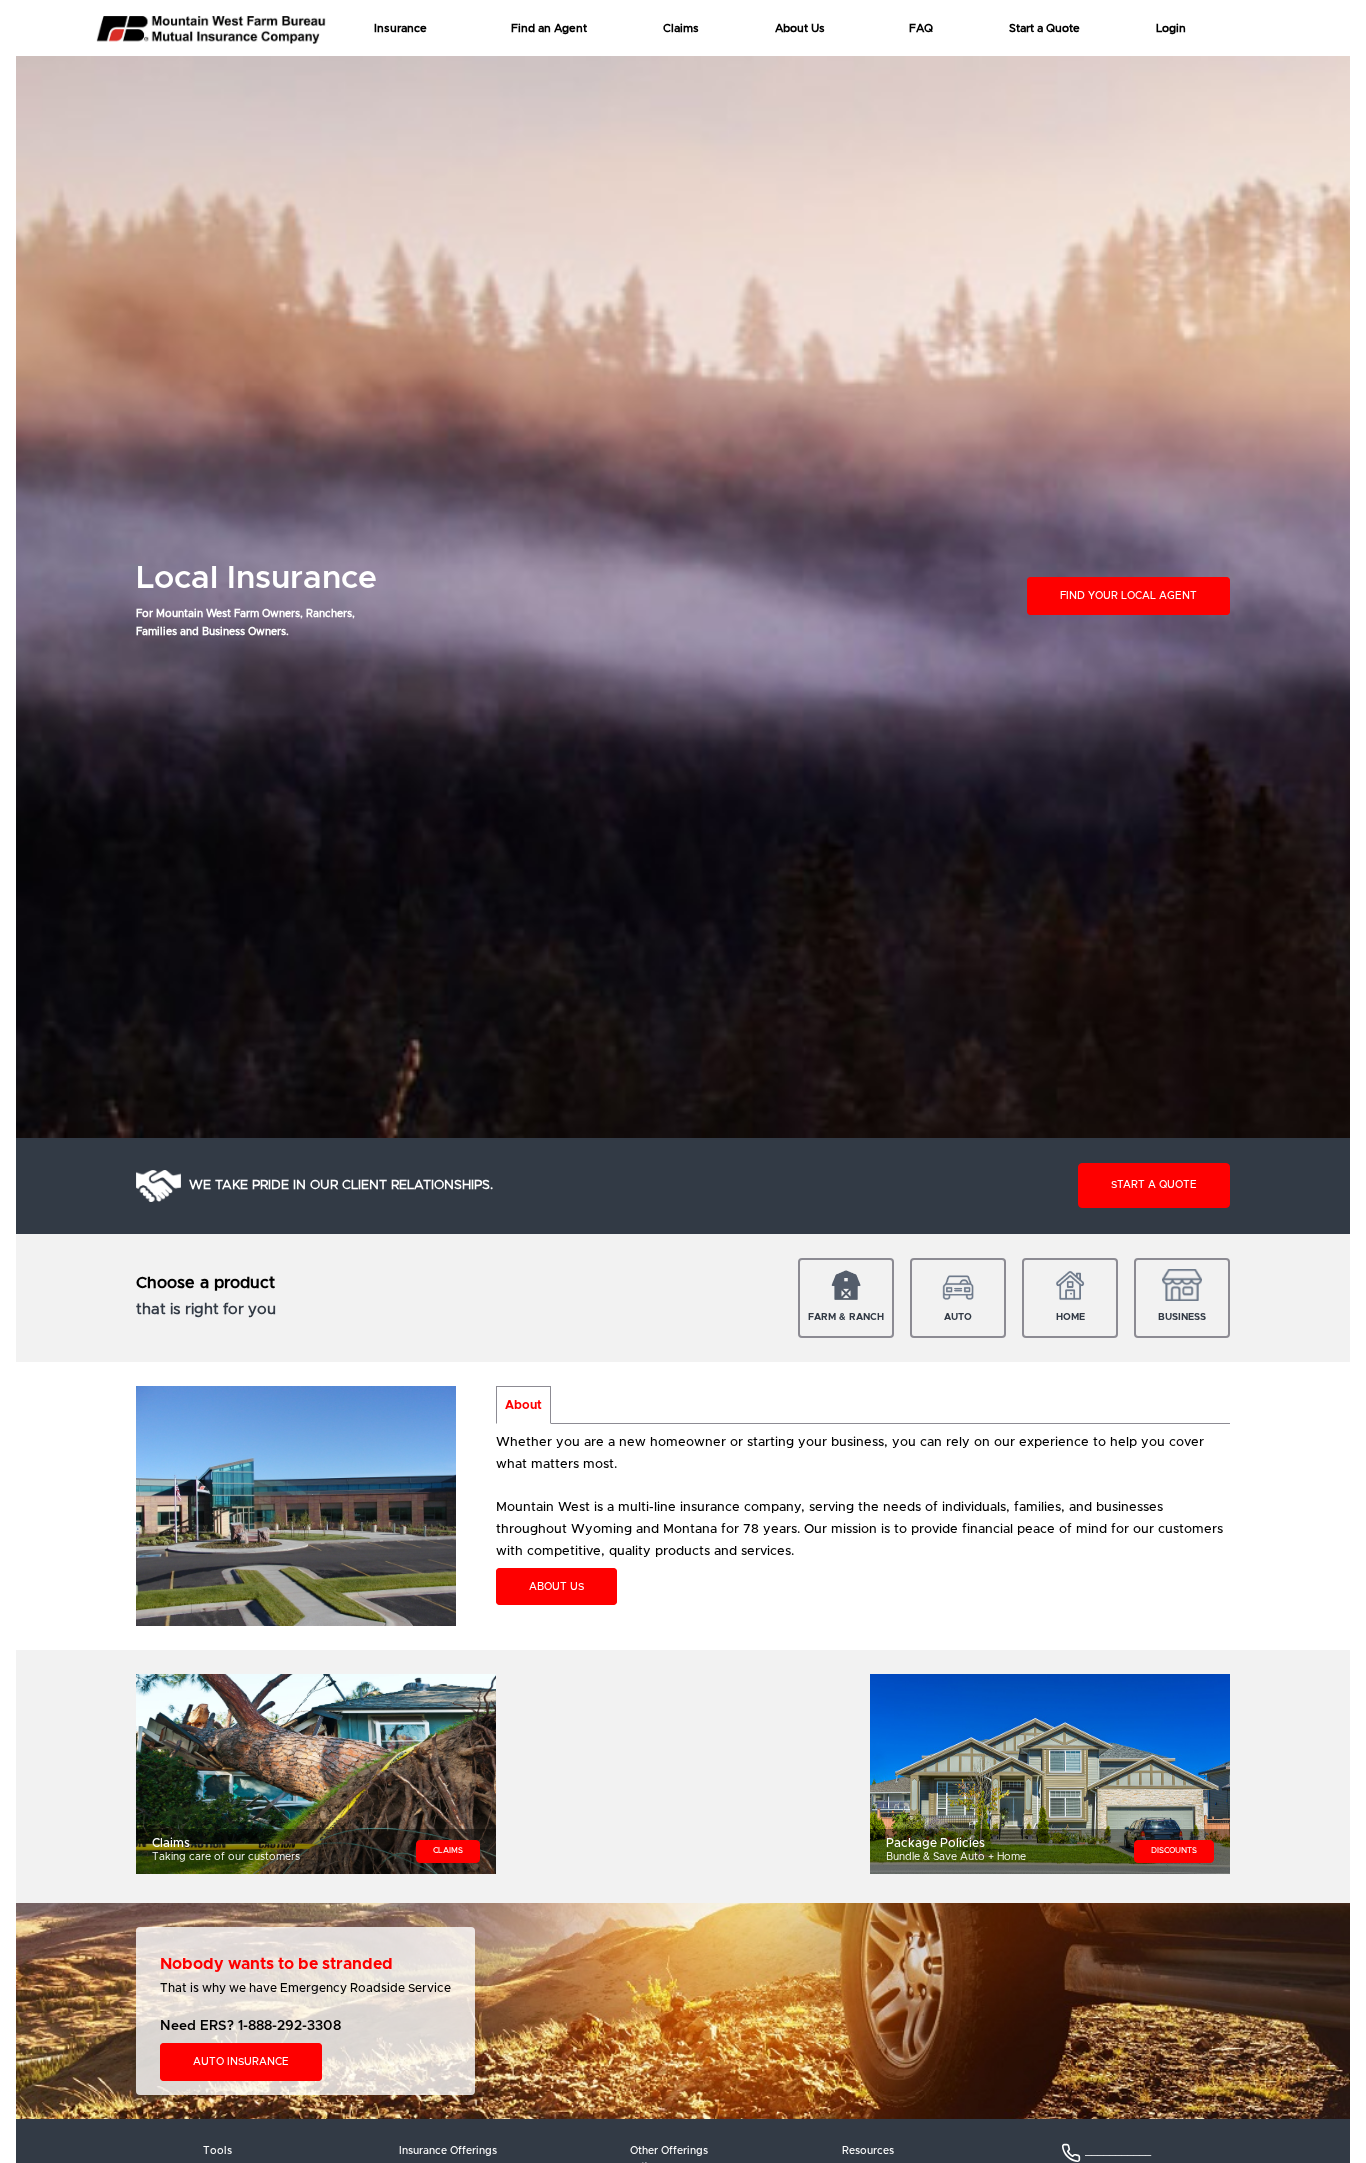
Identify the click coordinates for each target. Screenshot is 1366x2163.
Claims (681, 28)
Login (1171, 28)
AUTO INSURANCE (241, 2062)
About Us (800, 28)
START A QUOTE (1154, 1185)
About (523, 1405)
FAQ (921, 28)
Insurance (400, 28)
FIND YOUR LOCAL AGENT (1128, 596)
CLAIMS (448, 1851)
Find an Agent (549, 28)
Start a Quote (1044, 28)
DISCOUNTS (1174, 1851)
